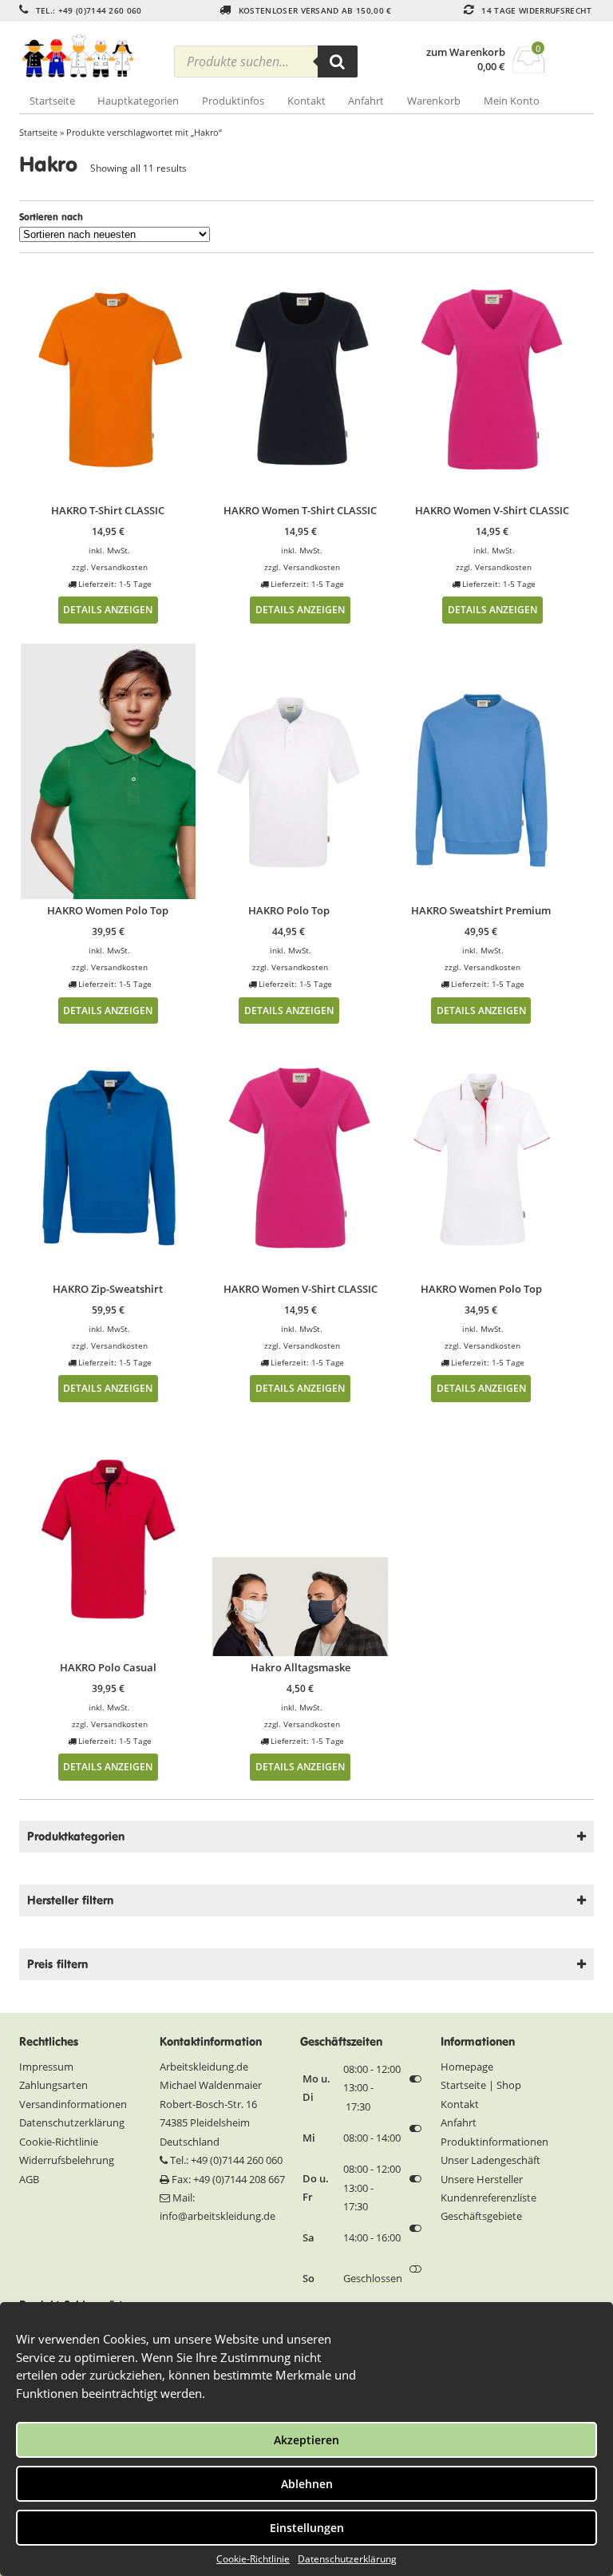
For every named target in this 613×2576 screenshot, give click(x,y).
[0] (529, 69)
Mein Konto (512, 101)
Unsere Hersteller (482, 2179)
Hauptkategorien (138, 101)
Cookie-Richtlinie (253, 2559)
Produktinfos (233, 101)
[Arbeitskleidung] (91, 56)
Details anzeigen (108, 609)
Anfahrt (366, 101)
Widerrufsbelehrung (67, 2160)
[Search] (338, 61)
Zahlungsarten (53, 2085)
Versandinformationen (73, 2104)
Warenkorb (434, 101)
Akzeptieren (306, 2440)
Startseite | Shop (481, 2085)
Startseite (52, 101)
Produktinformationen (494, 2142)
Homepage (467, 2067)
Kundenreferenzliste (488, 2198)
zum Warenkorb (466, 52)
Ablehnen (307, 2484)
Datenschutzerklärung (347, 2559)
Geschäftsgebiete (481, 2216)
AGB (29, 2179)
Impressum (46, 2067)
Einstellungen (307, 2528)
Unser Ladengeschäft (490, 2160)
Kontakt (306, 101)
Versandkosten (119, 567)
